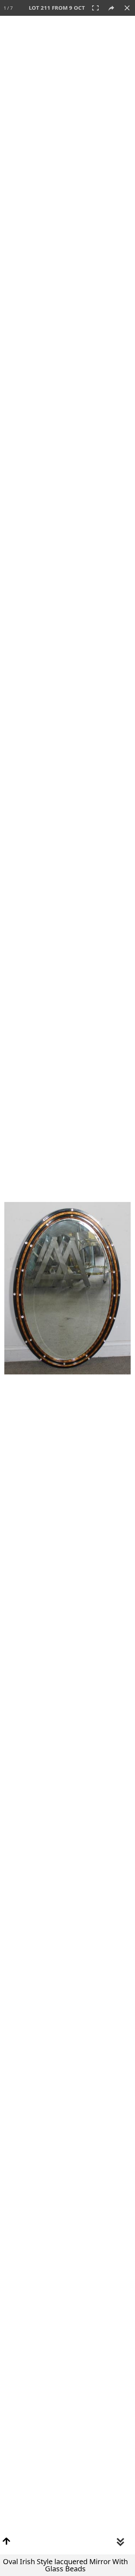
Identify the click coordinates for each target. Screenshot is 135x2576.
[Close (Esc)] (127, 8)
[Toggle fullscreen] (95, 8)
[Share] (111, 8)
